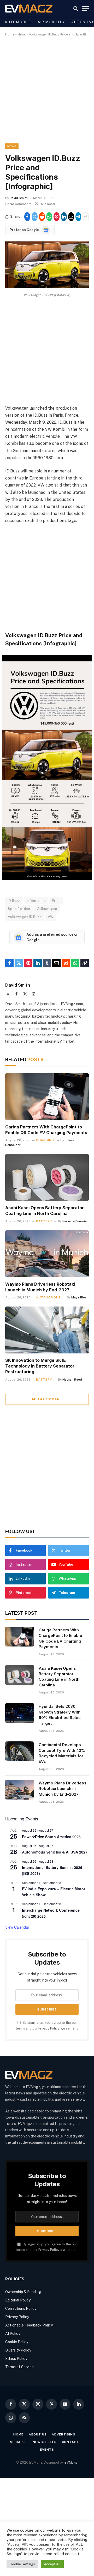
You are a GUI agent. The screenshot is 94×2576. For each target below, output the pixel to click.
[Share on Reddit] (42, 217)
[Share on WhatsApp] (49, 217)
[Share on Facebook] (27, 217)
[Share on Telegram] (78, 217)
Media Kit (19, 2442)
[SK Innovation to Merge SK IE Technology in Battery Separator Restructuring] (47, 1330)
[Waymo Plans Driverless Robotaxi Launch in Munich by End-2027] (47, 1254)
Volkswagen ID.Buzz (25, 917)
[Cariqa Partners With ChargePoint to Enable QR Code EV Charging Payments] (47, 1097)
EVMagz (71, 2462)
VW (51, 917)
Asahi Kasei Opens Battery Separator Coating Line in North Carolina (45, 1211)
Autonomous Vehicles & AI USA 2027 (55, 1852)
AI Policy (13, 2334)
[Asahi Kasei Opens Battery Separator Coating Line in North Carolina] (47, 1177)
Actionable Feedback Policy (29, 2325)
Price (56, 901)
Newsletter (45, 2442)
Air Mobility (51, 22)
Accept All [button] (52, 2564)
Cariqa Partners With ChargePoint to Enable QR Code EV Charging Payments (46, 1130)
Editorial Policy (18, 2300)
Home (10, 34)
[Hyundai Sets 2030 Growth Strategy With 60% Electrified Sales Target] (20, 1713)
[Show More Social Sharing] (86, 217)
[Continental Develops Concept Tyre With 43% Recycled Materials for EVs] (20, 1751)
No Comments (21, 204)
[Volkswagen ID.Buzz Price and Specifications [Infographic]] (47, 287)
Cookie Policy (17, 2342)
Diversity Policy (18, 2350)
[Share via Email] (71, 217)
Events (47, 2450)
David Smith (19, 198)
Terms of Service (19, 2367)
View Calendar (17, 1927)
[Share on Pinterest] (57, 217)
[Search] (76, 8)
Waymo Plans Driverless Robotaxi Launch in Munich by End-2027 (40, 1287)
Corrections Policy (21, 2308)
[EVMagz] (29, 8)
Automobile (18, 22)
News (22, 34)
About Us (38, 2434)
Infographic (36, 901)
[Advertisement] (47, 94)
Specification (19, 909)
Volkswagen (47, 909)
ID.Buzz (14, 901)
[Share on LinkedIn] (64, 217)
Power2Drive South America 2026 (51, 1837)
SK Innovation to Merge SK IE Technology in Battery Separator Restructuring (40, 1366)
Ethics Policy (16, 2359)
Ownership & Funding (23, 2292)
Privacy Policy (49, 2028)
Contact (70, 2442)
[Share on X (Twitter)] (35, 217)
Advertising (63, 2434)
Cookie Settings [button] (22, 2564)
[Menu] (85, 8)
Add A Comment (47, 1399)
